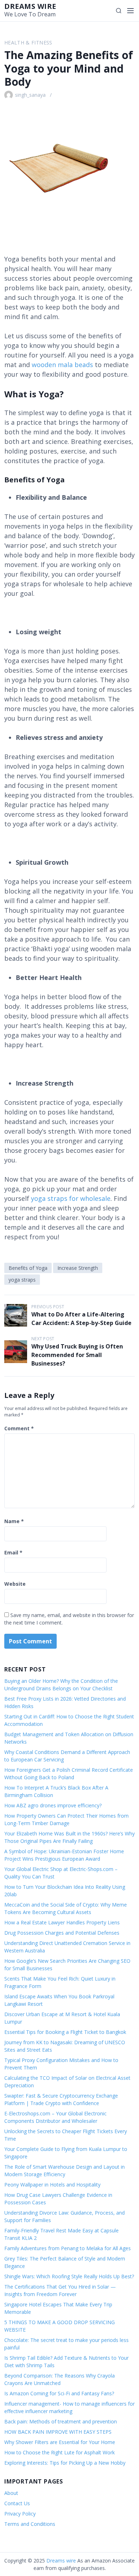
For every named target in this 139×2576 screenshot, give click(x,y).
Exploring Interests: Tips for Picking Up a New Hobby (65, 2463)
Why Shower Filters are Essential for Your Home (60, 2442)
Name (14, 1521)
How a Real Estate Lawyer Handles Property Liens (62, 1922)
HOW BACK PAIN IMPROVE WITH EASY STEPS (58, 2432)
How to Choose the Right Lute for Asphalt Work (60, 2452)
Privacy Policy (20, 2514)
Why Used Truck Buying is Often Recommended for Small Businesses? (77, 1355)
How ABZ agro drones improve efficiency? (53, 1805)
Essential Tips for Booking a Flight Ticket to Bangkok (65, 2032)
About (11, 2493)
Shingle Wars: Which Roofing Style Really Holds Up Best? (69, 2276)
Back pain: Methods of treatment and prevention (61, 2421)
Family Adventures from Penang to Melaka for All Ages (68, 2248)
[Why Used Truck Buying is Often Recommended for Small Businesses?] (16, 1352)
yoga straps (22, 1280)
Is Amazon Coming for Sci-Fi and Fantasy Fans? (59, 2393)
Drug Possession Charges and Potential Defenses (62, 1933)
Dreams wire (30, 6)
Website (15, 1584)
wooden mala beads (62, 365)
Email (13, 1552)
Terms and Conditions (30, 2524)
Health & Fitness (28, 43)
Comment (19, 1428)
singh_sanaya (30, 95)
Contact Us (17, 2503)
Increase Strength (78, 1268)
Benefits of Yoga (28, 1268)
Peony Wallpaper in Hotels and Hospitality (52, 2185)
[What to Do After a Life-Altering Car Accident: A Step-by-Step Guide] (16, 1315)
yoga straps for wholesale (71, 1198)
